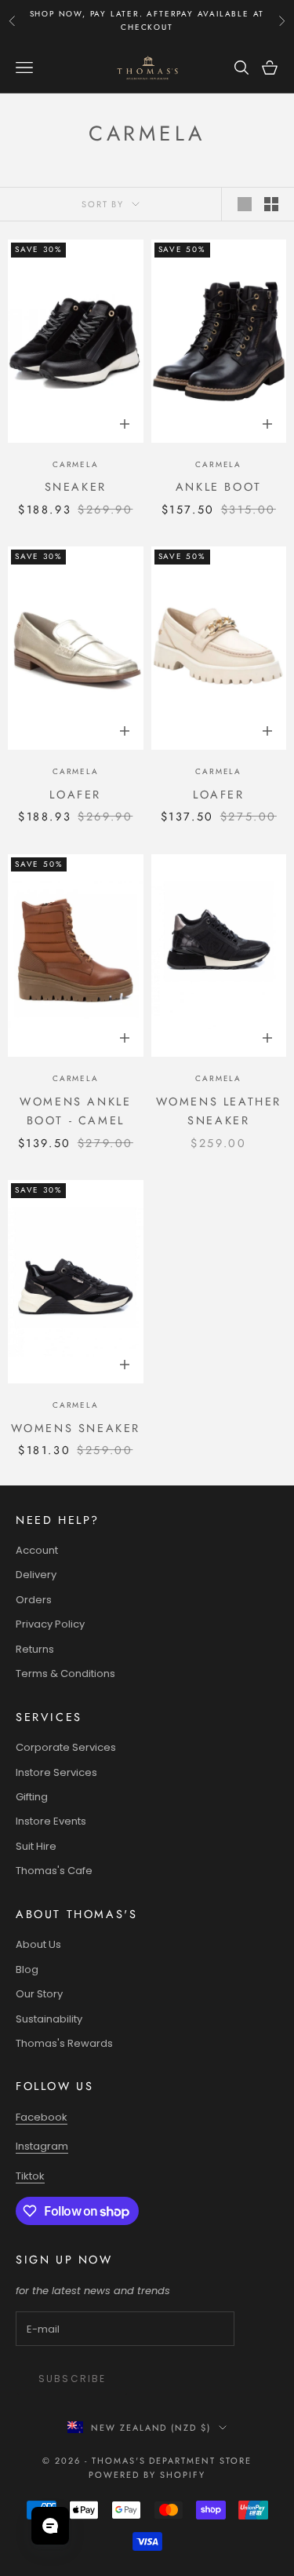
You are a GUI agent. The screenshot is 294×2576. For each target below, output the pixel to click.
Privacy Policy (50, 1624)
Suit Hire (36, 1846)
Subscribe (72, 2379)
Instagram (42, 2146)
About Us (38, 1944)
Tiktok (30, 2176)
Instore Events (51, 1821)
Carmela (76, 464)
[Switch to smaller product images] (271, 204)
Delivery (36, 1575)
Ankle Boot (219, 487)
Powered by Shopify (147, 2475)
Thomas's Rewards (64, 2043)
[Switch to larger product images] (245, 204)
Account (37, 1550)
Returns (35, 1649)
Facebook (42, 2117)
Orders (34, 1600)
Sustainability (49, 2019)
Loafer (75, 795)
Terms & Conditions (65, 1673)
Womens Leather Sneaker (219, 1111)
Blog (27, 1969)
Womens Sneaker (76, 1428)
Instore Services (56, 1772)
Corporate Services (66, 1747)
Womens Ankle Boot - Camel (75, 1111)
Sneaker (76, 487)
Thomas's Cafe (54, 1871)
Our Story (39, 1994)
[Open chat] (50, 2526)
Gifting (32, 1797)
